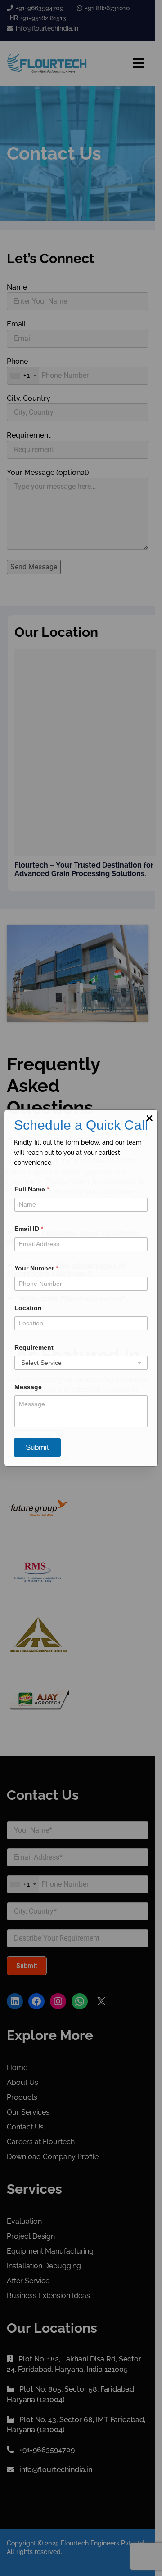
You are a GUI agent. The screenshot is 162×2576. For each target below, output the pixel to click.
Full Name (32, 1189)
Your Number (36, 1268)
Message (28, 1387)
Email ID (29, 1229)
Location (28, 1308)
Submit (37, 1447)
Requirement (34, 1347)
